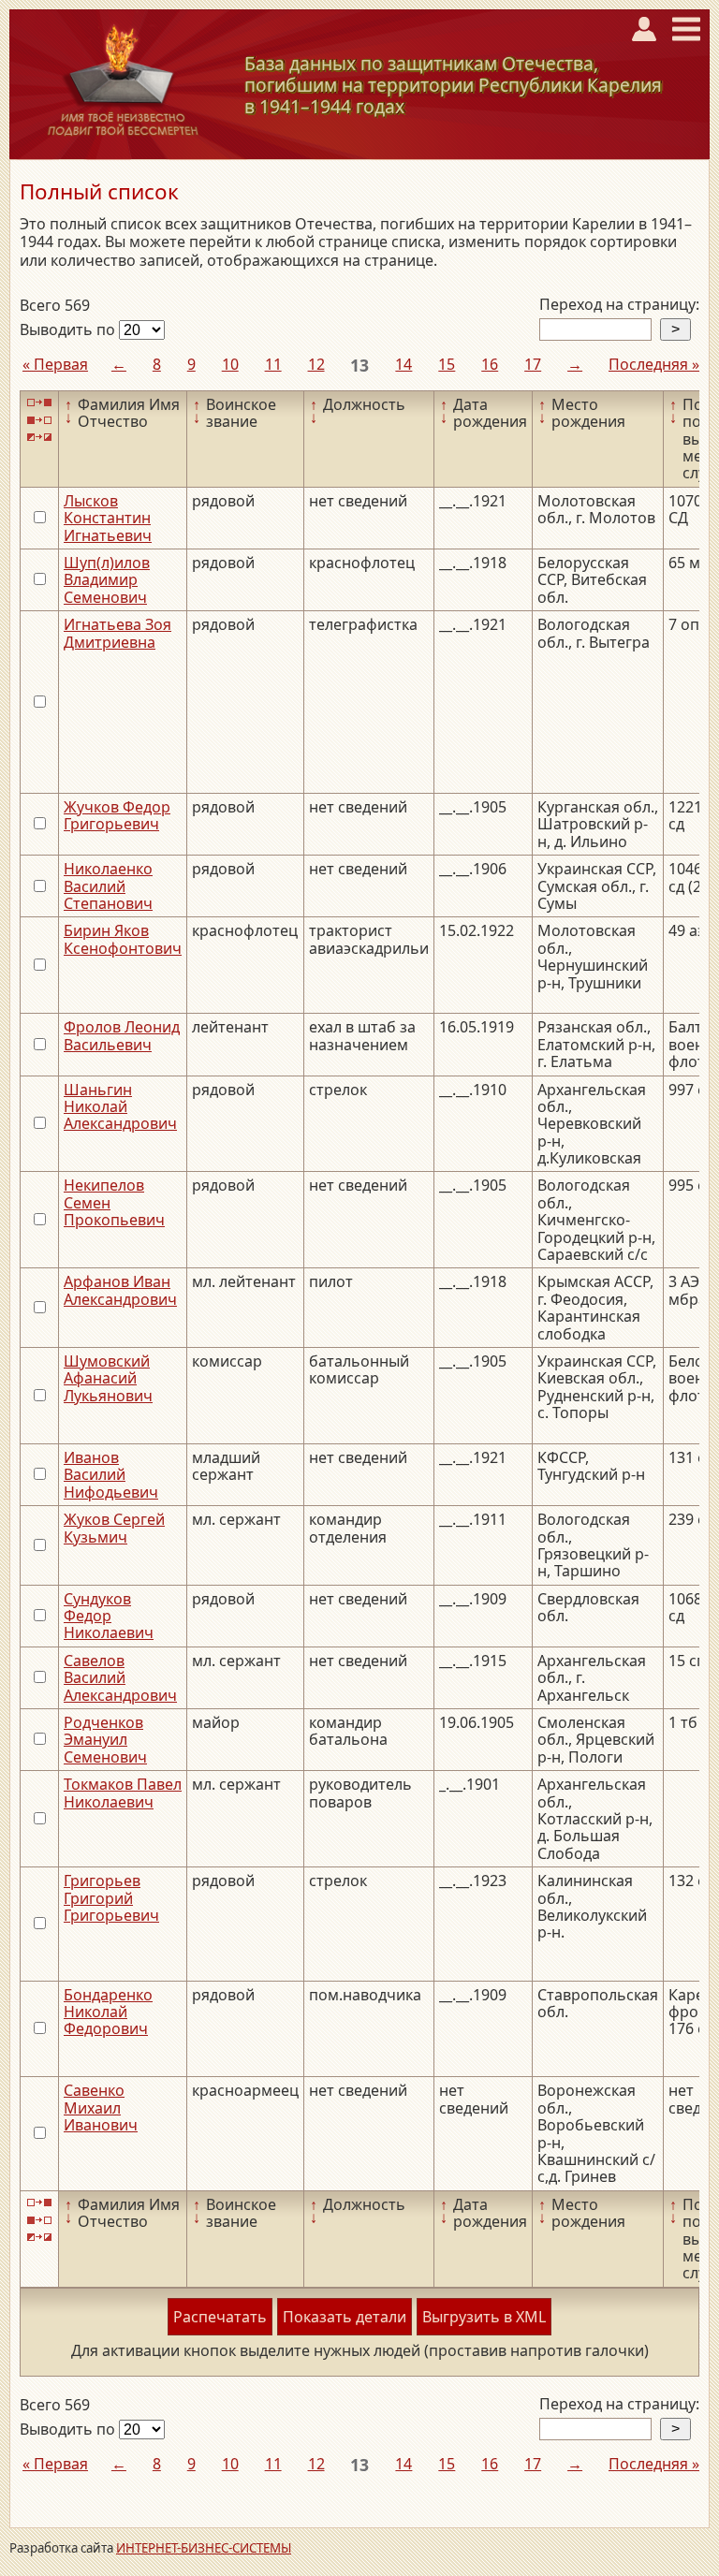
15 (447, 364)
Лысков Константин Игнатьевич (108, 518)
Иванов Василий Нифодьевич (111, 1475)
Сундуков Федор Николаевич (109, 1616)
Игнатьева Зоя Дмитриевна (117, 633)
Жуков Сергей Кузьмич (114, 1528)
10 (230, 364)
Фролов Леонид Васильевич (122, 1035)
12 (316, 364)
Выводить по (69, 329)
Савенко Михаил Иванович (101, 2108)
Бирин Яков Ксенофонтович (123, 939)
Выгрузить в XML (484, 2317)
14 (404, 364)
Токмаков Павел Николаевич (123, 1793)
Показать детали (345, 2317)
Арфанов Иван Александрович (120, 1290)
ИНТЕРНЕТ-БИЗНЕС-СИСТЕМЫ (204, 2548)
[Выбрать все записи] (39, 403)
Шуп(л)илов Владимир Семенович (107, 580)
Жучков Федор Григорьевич (117, 815)
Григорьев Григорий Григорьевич (111, 1898)
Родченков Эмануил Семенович (105, 1740)
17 (533, 364)
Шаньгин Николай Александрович (120, 1107)
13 (359, 365)
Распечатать (220, 2317)
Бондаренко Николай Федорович (108, 2012)
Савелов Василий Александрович (120, 1678)
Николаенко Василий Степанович (108, 886)
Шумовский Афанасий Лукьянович (108, 1378)
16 (490, 364)
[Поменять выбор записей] (39, 438)
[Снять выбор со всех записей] (39, 420)
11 (273, 364)
